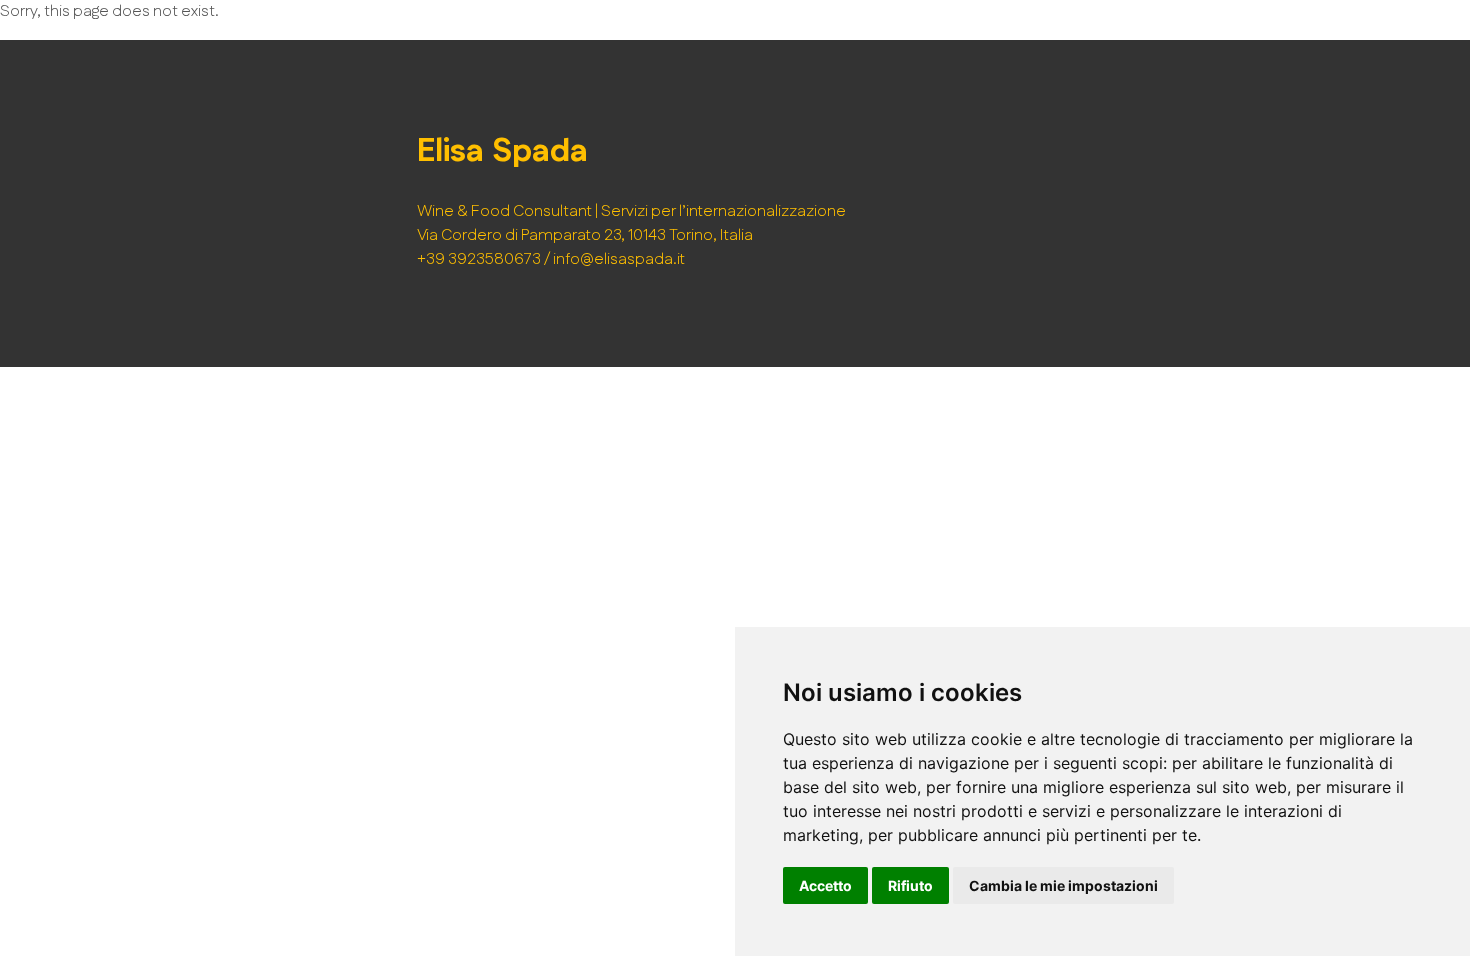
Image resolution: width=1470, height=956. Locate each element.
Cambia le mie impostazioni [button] (1063, 885)
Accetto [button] (825, 885)
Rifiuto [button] (910, 885)
